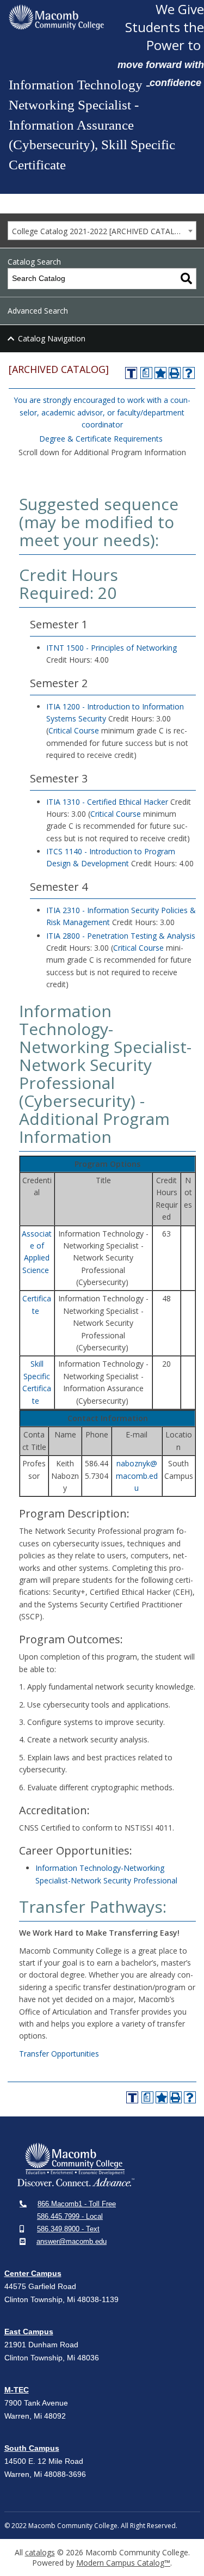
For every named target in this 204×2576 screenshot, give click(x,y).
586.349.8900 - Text (68, 2229)
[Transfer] (131, 373)
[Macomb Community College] (56, 17)
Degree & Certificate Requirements (101, 439)
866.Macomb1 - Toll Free (77, 2204)
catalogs (40, 2552)
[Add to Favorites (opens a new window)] (160, 373)
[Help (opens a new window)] (189, 373)
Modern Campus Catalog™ (123, 2563)
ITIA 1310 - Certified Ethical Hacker (107, 802)
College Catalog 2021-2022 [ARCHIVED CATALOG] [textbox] (100, 231)
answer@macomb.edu (72, 2241)
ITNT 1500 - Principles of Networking (112, 648)
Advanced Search (38, 311)
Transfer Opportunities (59, 2054)
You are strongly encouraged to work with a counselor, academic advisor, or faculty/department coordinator (102, 412)
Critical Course (74, 730)
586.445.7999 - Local (70, 2216)
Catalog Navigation (52, 338)
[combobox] (102, 231)
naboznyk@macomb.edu (137, 1476)
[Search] (186, 279)
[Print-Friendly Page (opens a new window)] (175, 373)
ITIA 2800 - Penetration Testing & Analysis (121, 936)
